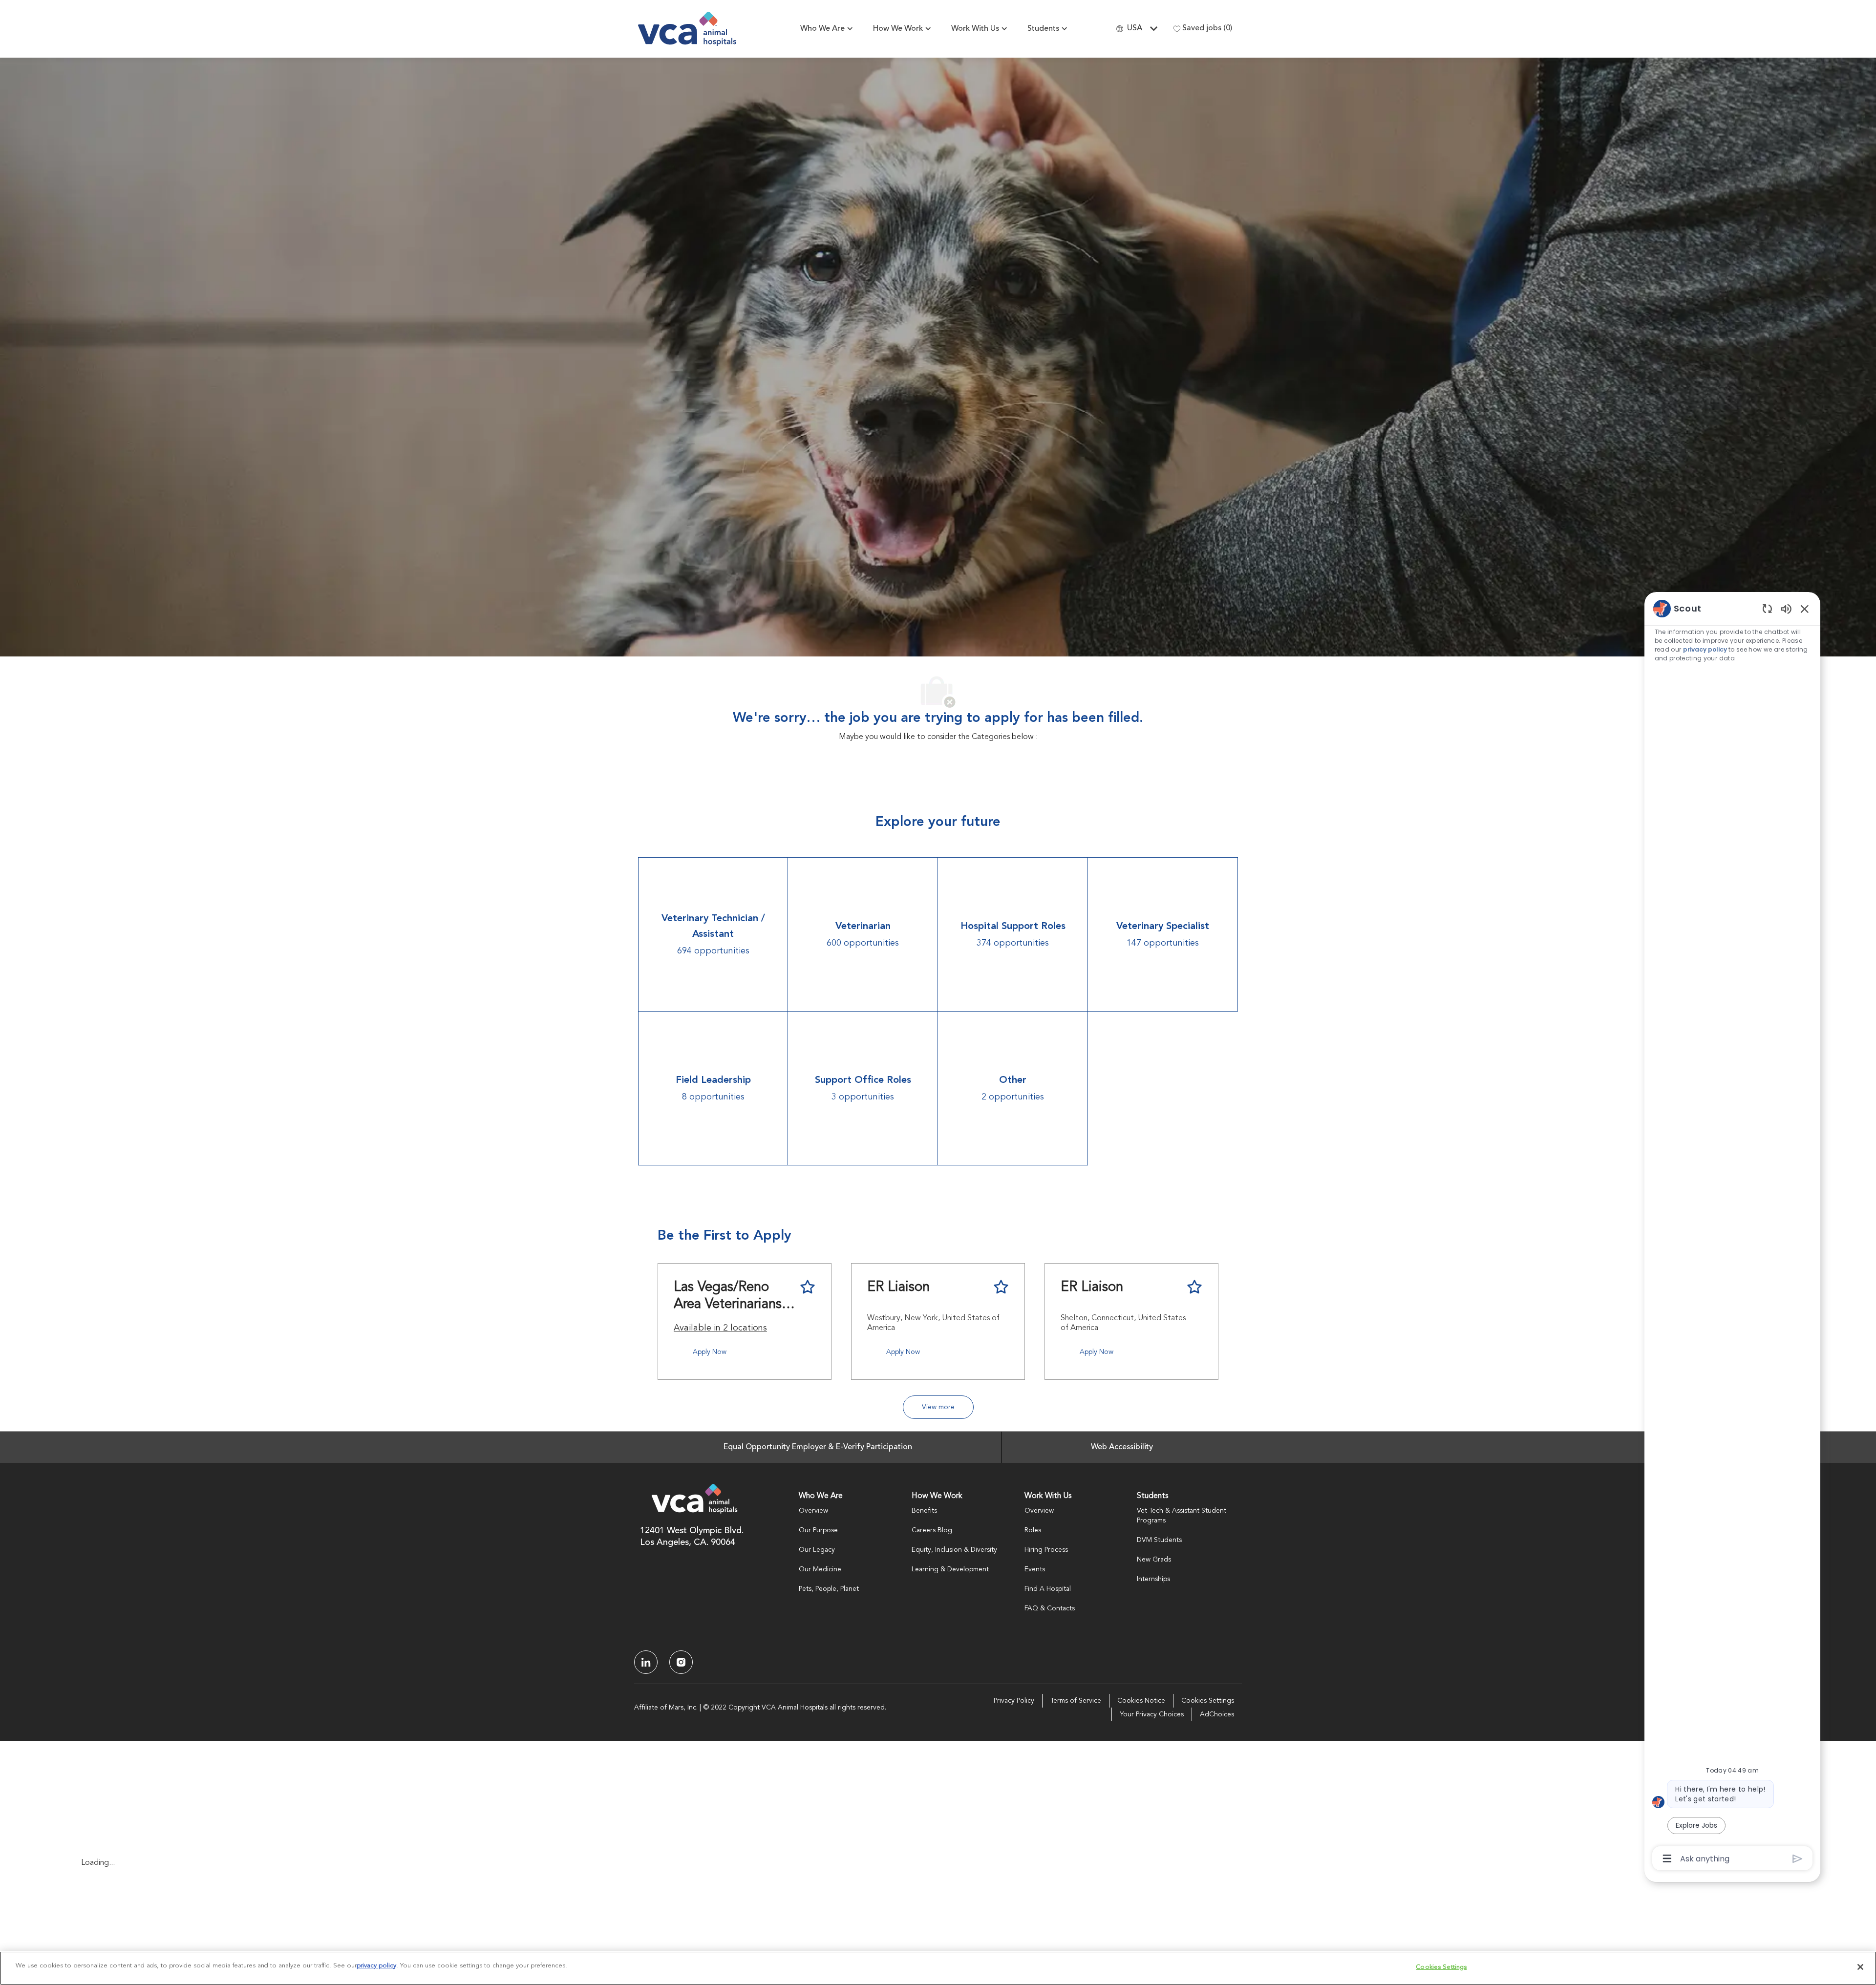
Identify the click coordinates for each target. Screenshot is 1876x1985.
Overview (813, 1511)
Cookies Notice (1141, 1701)
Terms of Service (1076, 1701)
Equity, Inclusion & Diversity (954, 1550)
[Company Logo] (687, 29)
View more (938, 1407)
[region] (1732, 1233)
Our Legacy (817, 1550)
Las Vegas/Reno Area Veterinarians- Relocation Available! (730, 1297)
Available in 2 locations (720, 1330)
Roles (1033, 1530)
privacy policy (1705, 649)
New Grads (1154, 1560)
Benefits (924, 1511)
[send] (1798, 1859)
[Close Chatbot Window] (1805, 609)
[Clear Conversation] (1767, 608)
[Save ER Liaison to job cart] (1001, 1287)
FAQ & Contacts (1050, 1608)
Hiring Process (1046, 1550)
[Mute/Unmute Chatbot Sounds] (1786, 608)
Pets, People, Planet (829, 1589)
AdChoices (1217, 1714)
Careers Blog (932, 1530)
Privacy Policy (1014, 1701)
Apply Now (710, 1352)
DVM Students (1159, 1540)
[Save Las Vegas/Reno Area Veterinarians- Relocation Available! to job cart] (808, 1287)
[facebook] (646, 1662)
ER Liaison (898, 1288)
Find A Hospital (1048, 1589)
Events (1035, 1569)
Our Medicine (820, 1569)
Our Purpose (818, 1530)
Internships (1153, 1579)
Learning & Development (950, 1569)
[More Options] (1667, 1858)
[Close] (1860, 1967)
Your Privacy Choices (1152, 1714)
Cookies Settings (1208, 1701)
